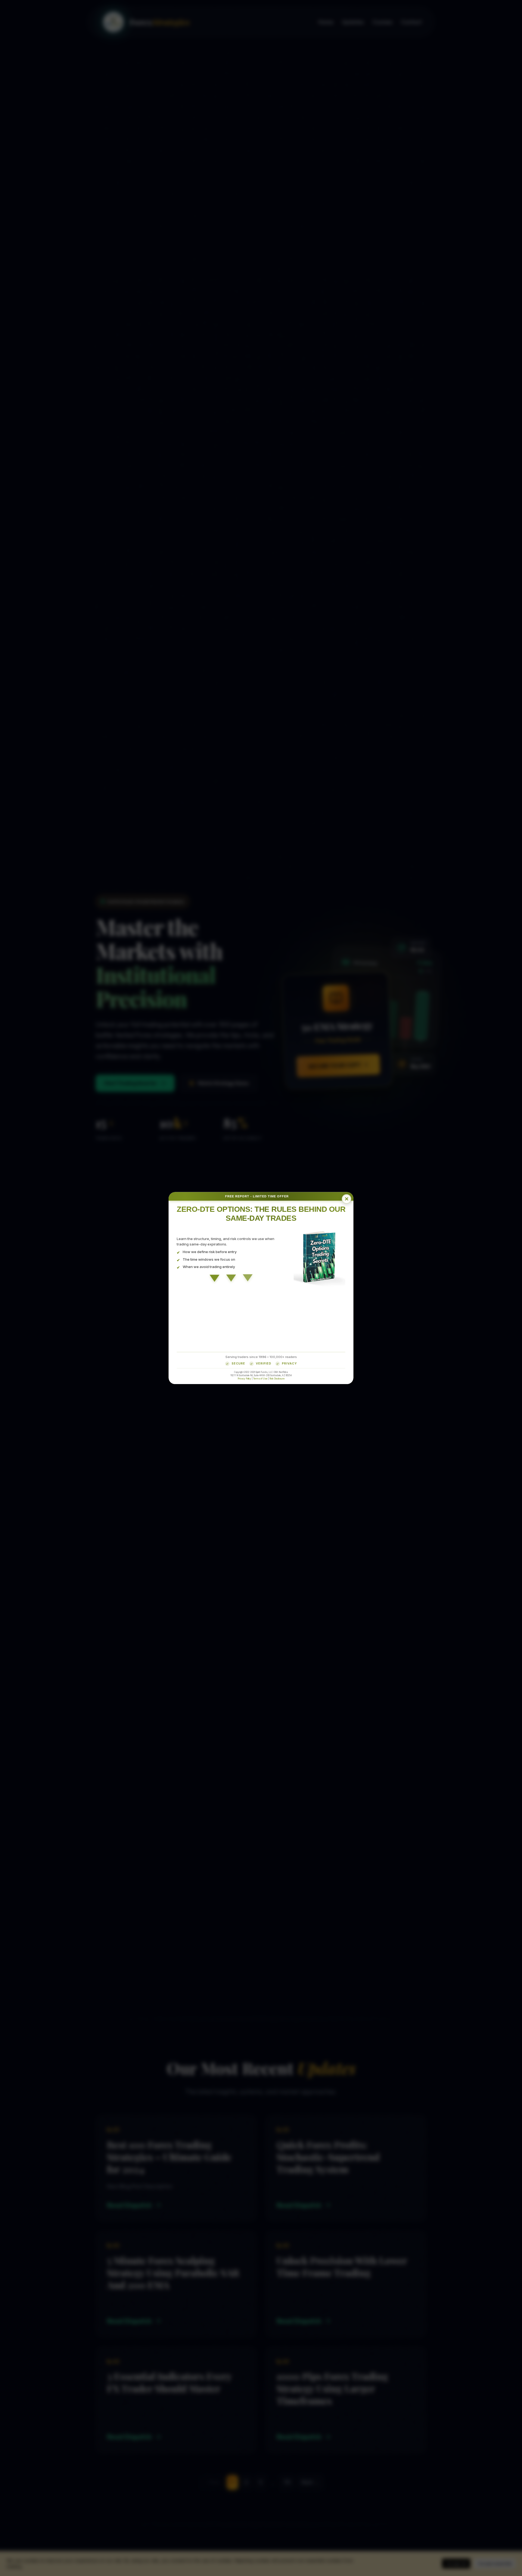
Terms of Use (260, 1378)
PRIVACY (289, 1363)
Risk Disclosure (277, 1378)
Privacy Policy (244, 1378)
